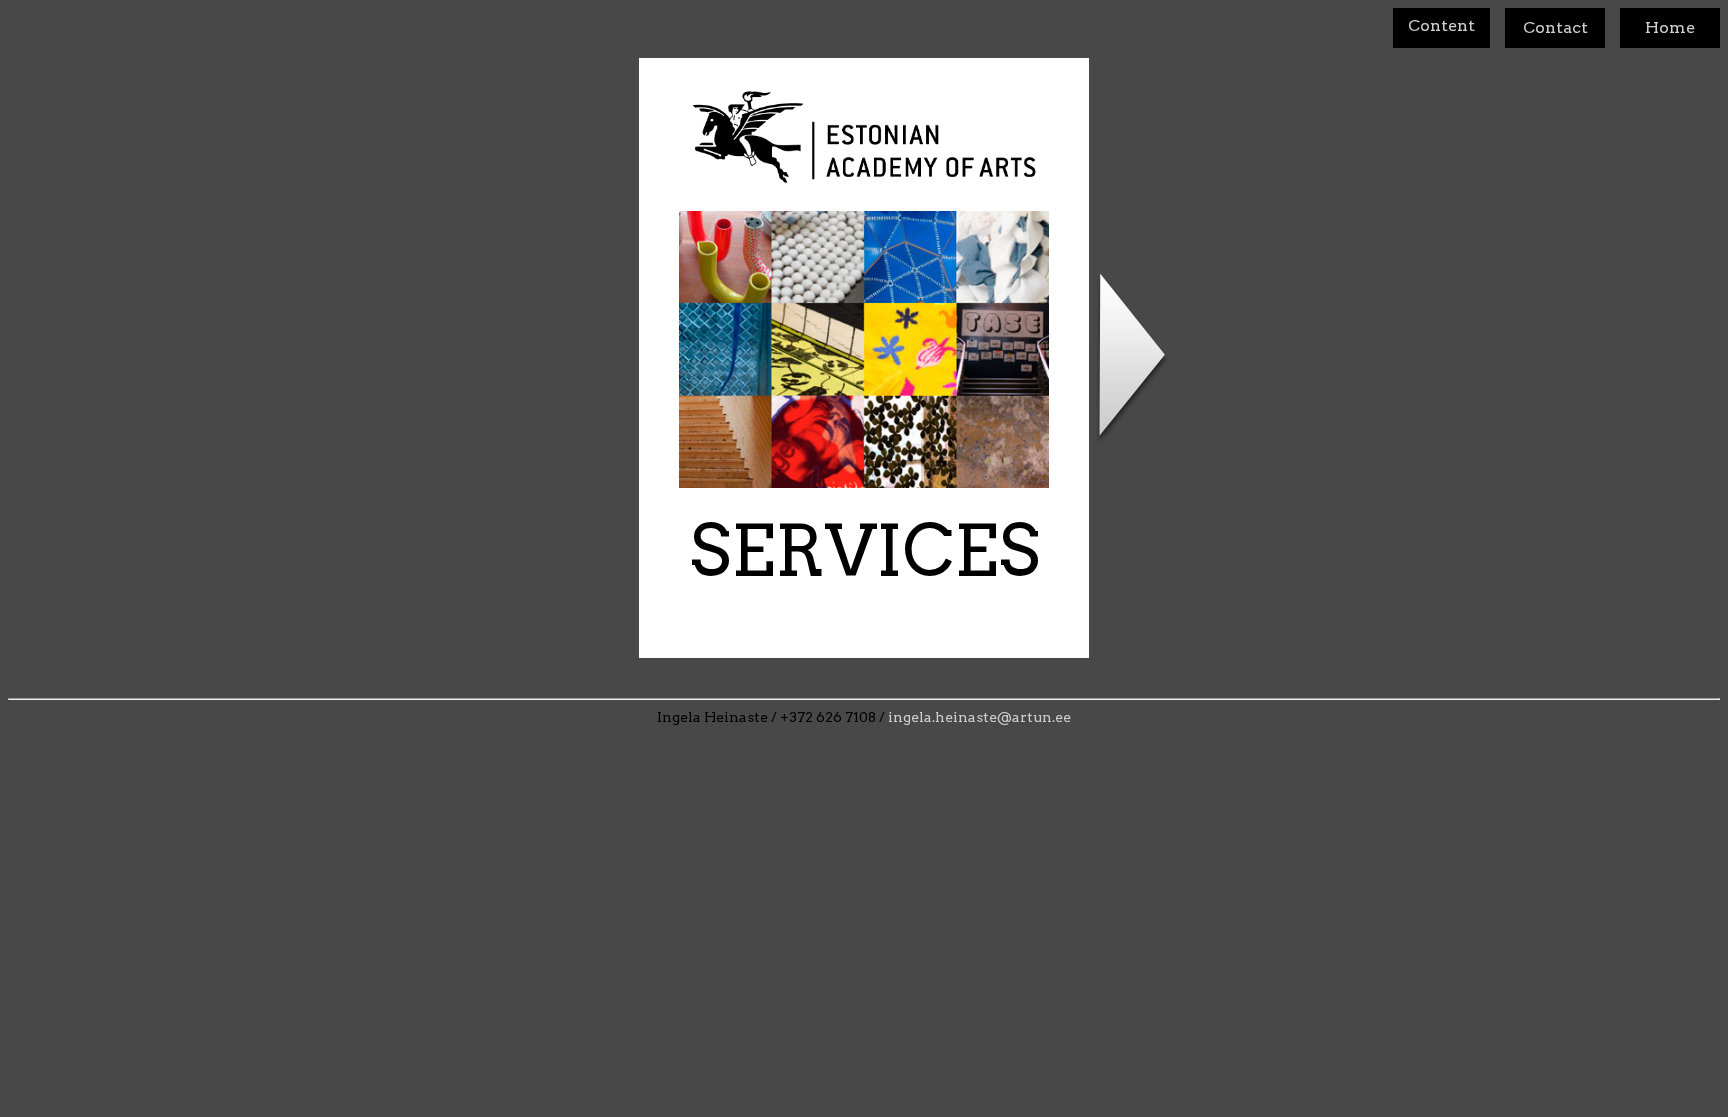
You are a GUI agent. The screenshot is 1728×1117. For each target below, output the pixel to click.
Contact (1555, 27)
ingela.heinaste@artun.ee (979, 717)
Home (1670, 27)
